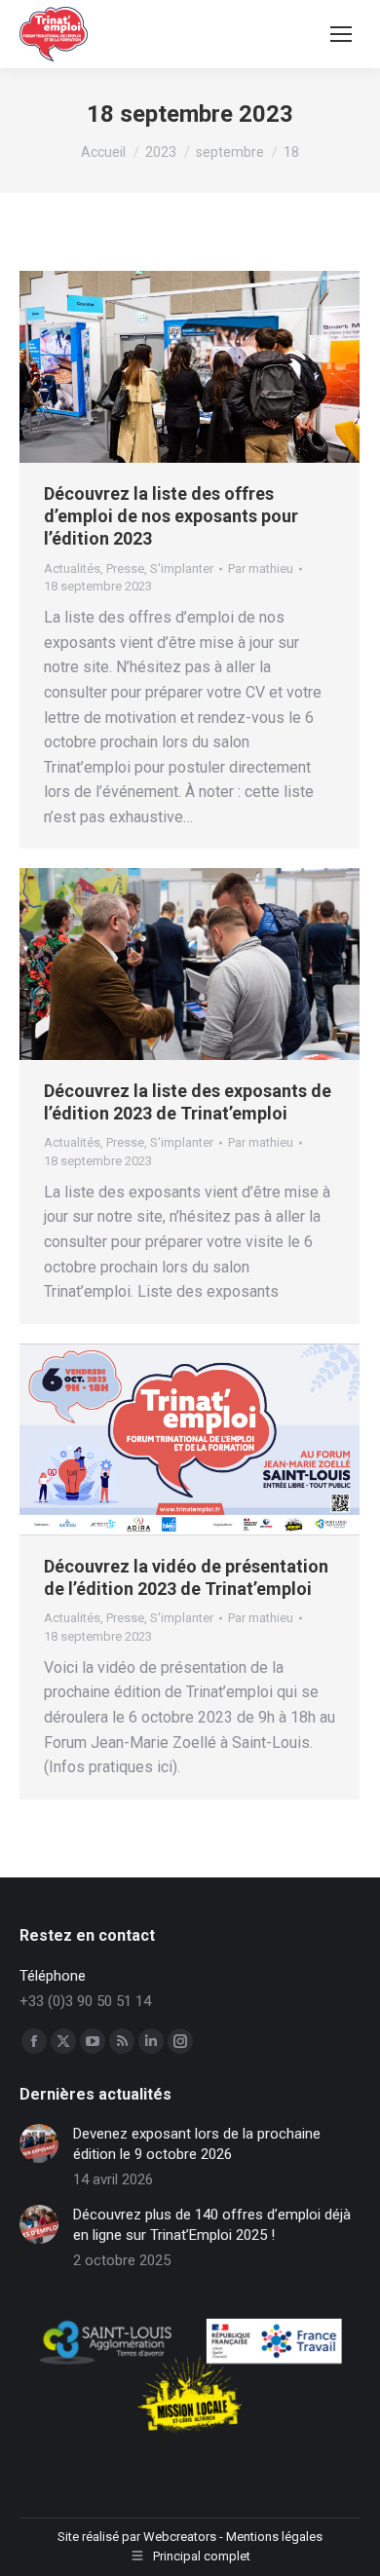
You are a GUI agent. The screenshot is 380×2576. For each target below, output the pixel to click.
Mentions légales (274, 2537)
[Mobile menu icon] (341, 34)
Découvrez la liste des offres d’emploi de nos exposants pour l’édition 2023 (171, 516)
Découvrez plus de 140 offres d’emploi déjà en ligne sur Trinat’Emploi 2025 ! (212, 2225)
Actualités (72, 568)
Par (261, 568)
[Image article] (39, 2143)
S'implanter (182, 568)
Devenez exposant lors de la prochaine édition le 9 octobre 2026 (197, 2144)
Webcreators (180, 2537)
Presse (125, 568)
